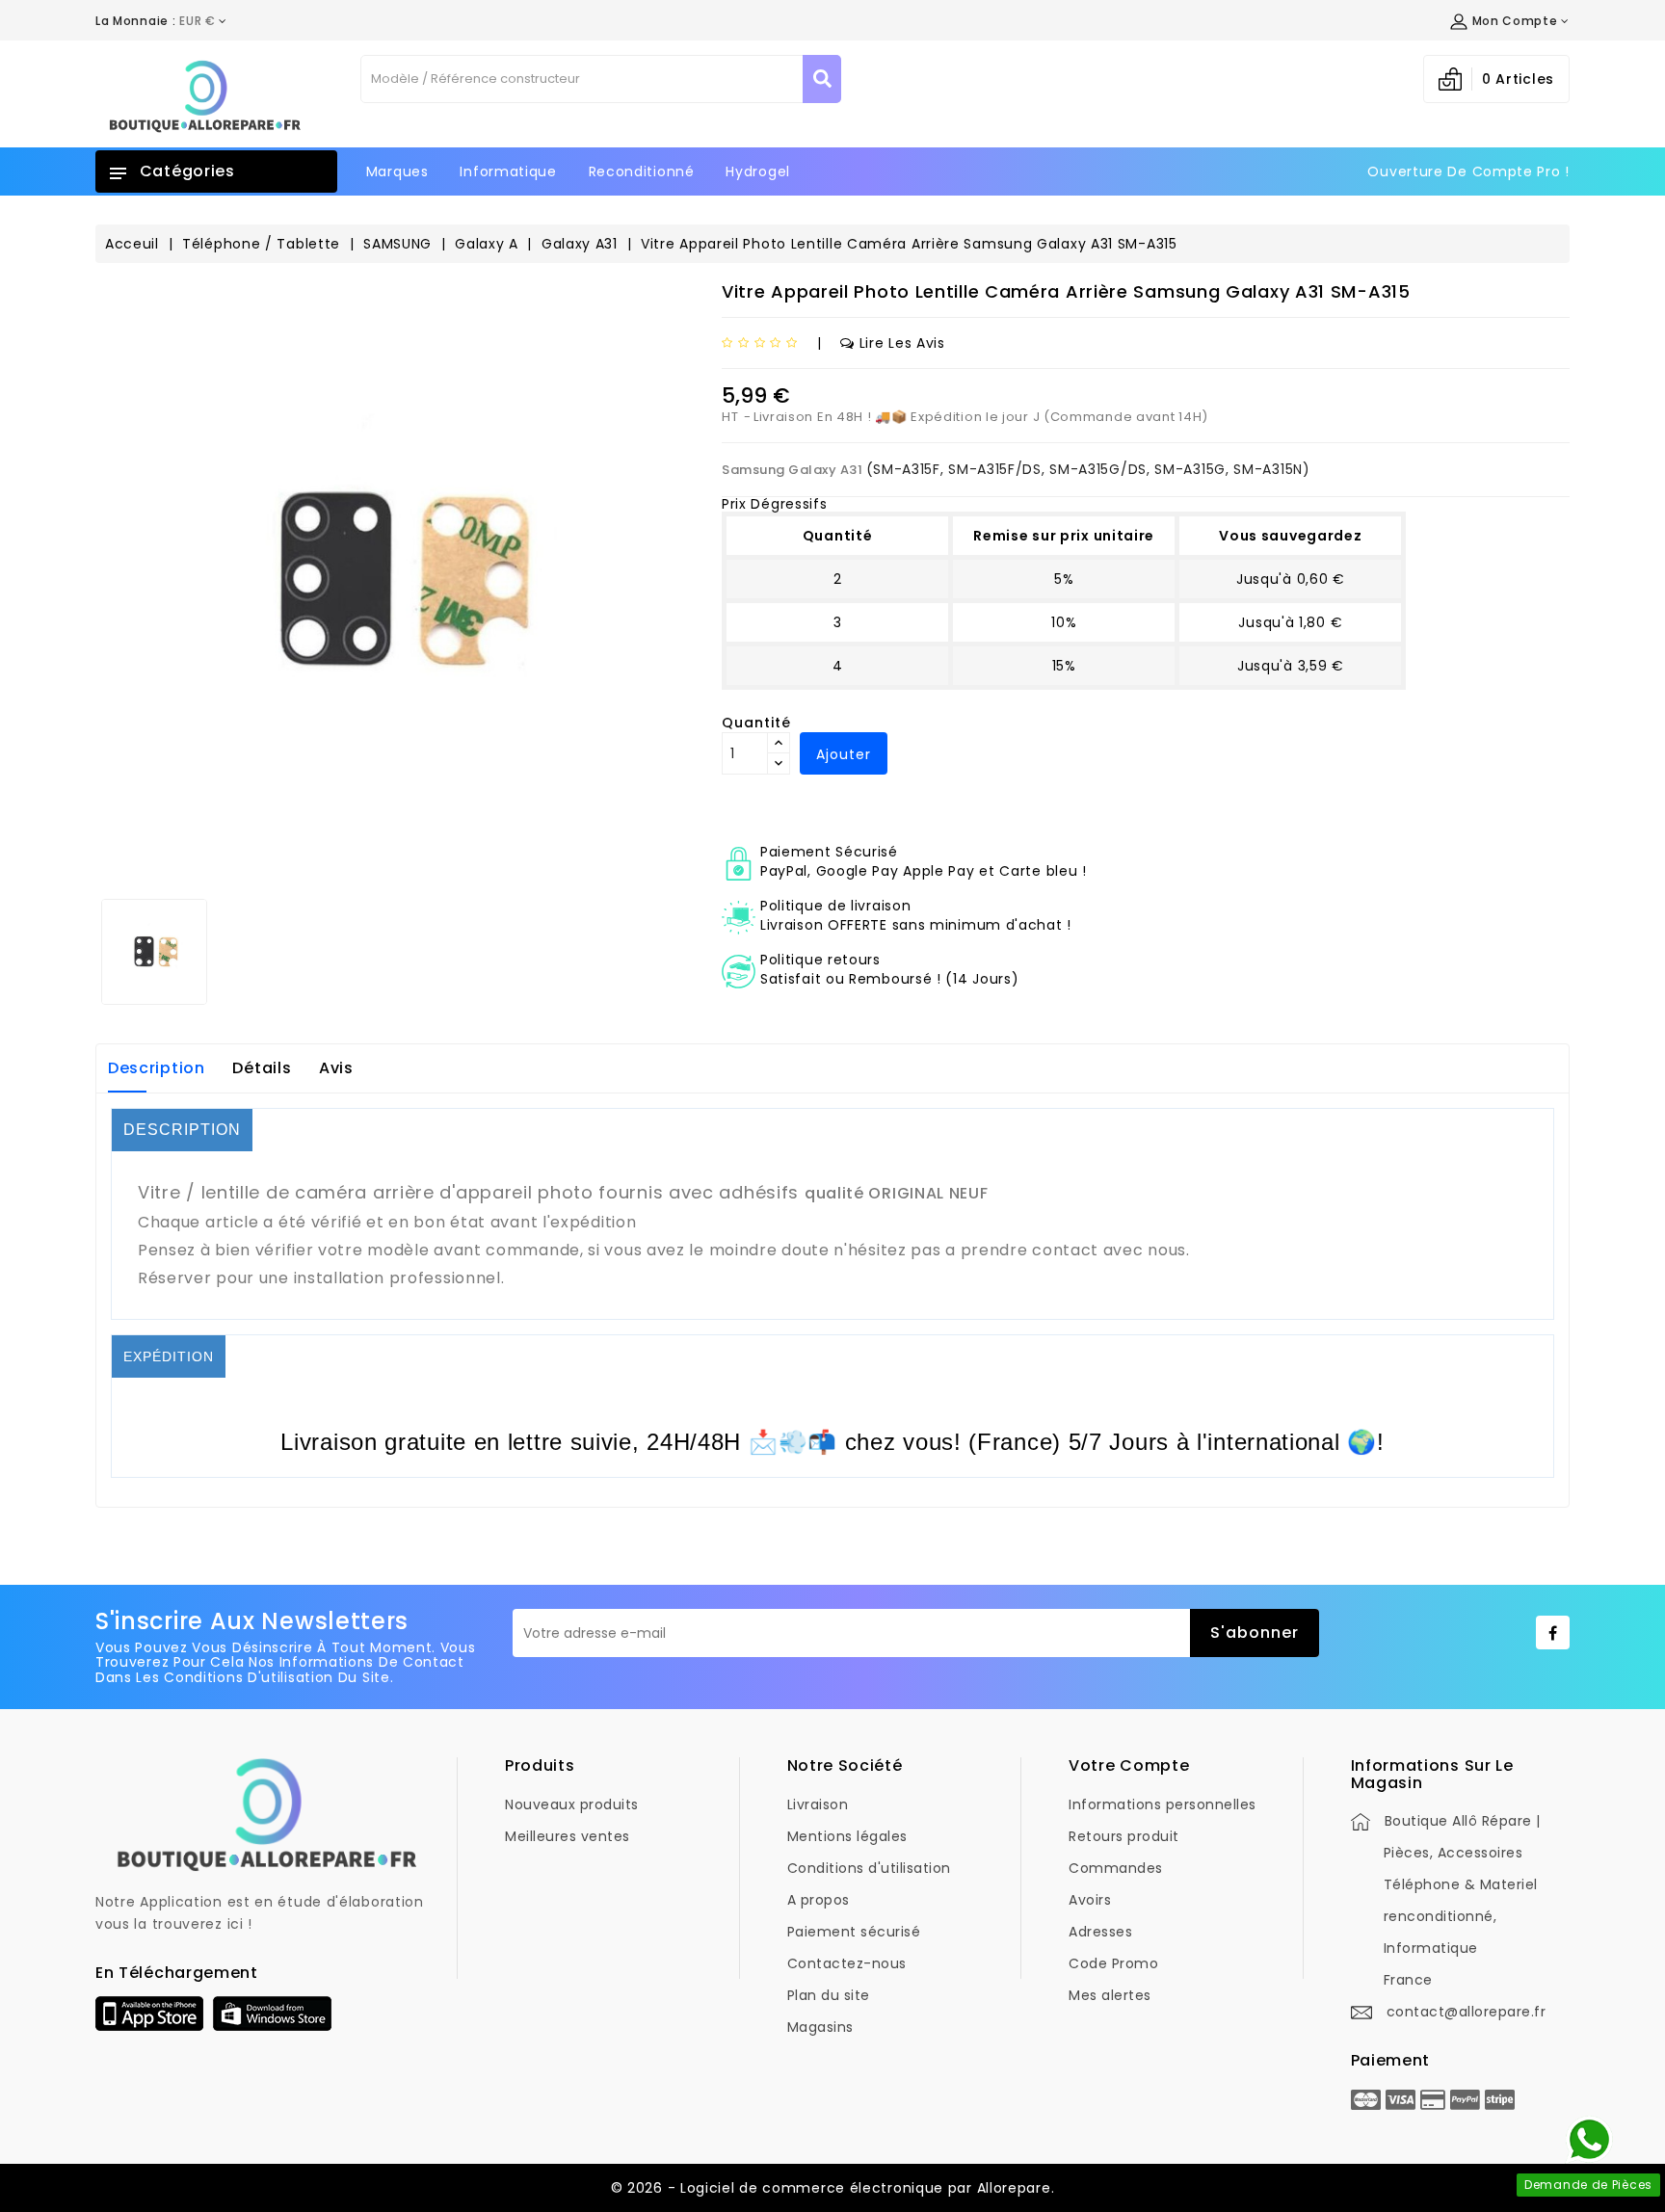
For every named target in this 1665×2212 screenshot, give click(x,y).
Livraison (818, 1804)
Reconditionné (642, 171)
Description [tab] (157, 1068)
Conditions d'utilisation (869, 1868)
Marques (397, 171)
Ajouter (844, 754)
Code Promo (1113, 1963)
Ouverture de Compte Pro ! (1468, 171)
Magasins (820, 2027)
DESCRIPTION (182, 1130)
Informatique (508, 171)
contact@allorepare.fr (1467, 2012)
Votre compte (1129, 1765)
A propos (819, 1900)
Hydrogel (758, 171)
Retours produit (1124, 1836)
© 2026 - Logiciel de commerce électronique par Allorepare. (833, 2188)
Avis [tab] (336, 1068)
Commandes (1116, 1868)
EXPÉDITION (169, 1356)
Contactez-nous (847, 1963)
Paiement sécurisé (854, 1932)
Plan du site (829, 1995)
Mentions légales (847, 1836)
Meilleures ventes (568, 1836)
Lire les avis (902, 343)
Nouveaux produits (572, 1804)
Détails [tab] (262, 1068)
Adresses (1100, 1932)
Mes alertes (1110, 1995)
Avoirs (1090, 1900)
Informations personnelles (1163, 1804)
